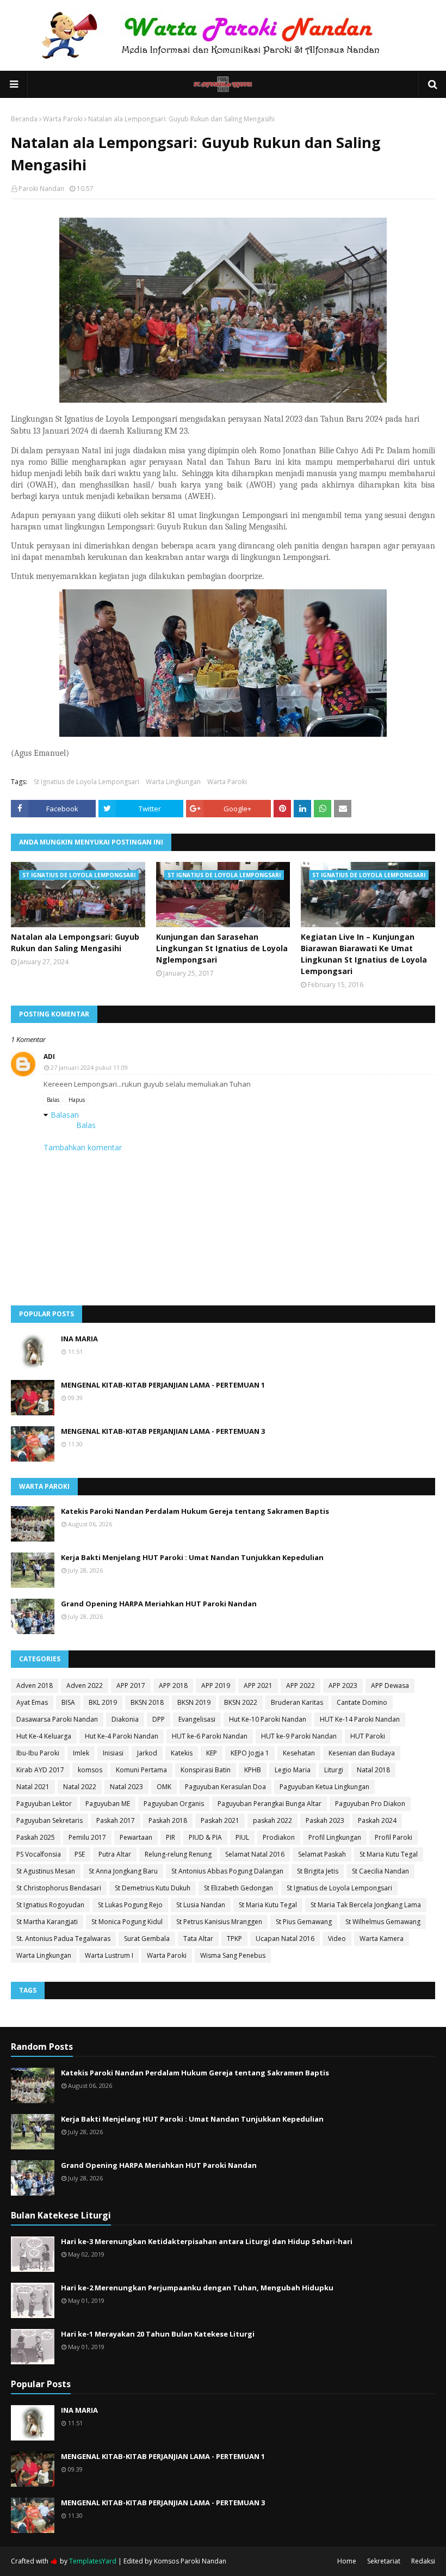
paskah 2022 (272, 1820)
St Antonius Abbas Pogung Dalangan (227, 1871)
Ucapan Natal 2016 (285, 1939)
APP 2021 (258, 1686)
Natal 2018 (373, 1770)
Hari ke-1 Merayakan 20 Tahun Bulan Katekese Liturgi (158, 2334)
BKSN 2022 (241, 1702)
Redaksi (423, 2561)
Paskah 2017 (116, 1820)
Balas (53, 1100)
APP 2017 (131, 1686)
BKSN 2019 (194, 1702)
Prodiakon (279, 1837)
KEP (212, 1753)
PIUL (242, 1837)
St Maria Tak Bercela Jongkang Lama (366, 1905)
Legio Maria (293, 1770)
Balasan (65, 1115)
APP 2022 (301, 1686)
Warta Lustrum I (109, 1955)
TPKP (234, 1939)
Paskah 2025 (36, 1837)
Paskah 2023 (325, 1820)
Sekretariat (384, 2561)
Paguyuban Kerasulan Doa (225, 1787)
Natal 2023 (126, 1787)
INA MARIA (79, 1339)
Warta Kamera (382, 1939)
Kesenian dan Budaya (362, 1753)
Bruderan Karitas (297, 1702)
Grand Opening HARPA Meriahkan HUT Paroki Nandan (159, 1604)
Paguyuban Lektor (44, 1804)
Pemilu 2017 (87, 1837)
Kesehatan (299, 1753)
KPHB (253, 1770)
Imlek (81, 1753)
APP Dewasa (390, 1686)
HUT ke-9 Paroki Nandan (299, 1736)
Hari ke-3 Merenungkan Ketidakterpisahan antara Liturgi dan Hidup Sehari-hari (207, 2241)
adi (49, 1056)
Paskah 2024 (377, 1820)
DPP (159, 1719)
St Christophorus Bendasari (59, 1888)
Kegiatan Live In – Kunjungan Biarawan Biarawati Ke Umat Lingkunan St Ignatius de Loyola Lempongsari (364, 954)
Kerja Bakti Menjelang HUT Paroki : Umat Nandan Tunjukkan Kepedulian (192, 1557)
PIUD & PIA (205, 1837)
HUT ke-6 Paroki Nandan (210, 1736)
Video (337, 1939)
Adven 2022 (85, 1686)
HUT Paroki (368, 1736)
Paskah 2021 (220, 1820)
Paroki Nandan (41, 189)
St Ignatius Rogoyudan (50, 1905)
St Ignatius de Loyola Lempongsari (86, 782)
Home (347, 2561)
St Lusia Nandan (201, 1905)
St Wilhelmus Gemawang (383, 1922)
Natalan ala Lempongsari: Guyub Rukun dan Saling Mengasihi (75, 942)
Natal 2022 (80, 1787)
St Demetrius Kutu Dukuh (153, 1888)
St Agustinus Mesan (46, 1871)
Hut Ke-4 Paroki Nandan (122, 1736)
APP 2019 (216, 1686)
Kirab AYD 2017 (40, 1770)
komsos (90, 1770)
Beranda (24, 119)
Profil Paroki (394, 1837)
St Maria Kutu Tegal (389, 1854)
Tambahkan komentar (83, 1147)
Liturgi (334, 1770)
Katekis (182, 1753)
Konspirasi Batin (206, 1770)
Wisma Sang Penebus (233, 1955)
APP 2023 (343, 1686)
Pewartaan (136, 1837)
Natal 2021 (33, 1787)
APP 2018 (173, 1686)
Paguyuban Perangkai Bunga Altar (270, 1804)
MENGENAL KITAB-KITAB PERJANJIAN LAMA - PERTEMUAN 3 (163, 1431)
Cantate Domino (362, 1702)
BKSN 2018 (147, 1702)
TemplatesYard (93, 2561)
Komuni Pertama (141, 1770)
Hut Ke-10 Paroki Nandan (268, 1719)
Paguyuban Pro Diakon (370, 1804)
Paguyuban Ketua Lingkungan (324, 1787)
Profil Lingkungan (335, 1837)
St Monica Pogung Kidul (127, 1922)
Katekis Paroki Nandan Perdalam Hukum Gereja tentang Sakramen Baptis (195, 1511)
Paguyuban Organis (174, 1804)
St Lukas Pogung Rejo (130, 1905)
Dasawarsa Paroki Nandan (57, 1719)
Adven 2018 (35, 1686)
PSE (80, 1854)
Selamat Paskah (322, 1854)
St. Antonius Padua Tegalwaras (63, 1939)
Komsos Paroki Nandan (190, 2561)
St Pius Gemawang (304, 1922)
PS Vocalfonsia (39, 1854)
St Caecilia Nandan (380, 1871)
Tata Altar (198, 1939)
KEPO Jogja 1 (250, 1753)
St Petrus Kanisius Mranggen (219, 1922)
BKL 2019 (103, 1702)
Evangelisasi (197, 1719)
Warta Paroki (63, 119)
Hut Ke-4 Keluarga (44, 1736)
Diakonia (125, 1719)
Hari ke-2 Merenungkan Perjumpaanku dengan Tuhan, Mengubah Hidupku (197, 2288)
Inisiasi (113, 1753)
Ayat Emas (32, 1702)
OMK (164, 1787)
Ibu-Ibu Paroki (38, 1753)
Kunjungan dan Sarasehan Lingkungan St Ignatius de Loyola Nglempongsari (222, 948)
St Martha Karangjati (47, 1922)
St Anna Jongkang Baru (123, 1871)
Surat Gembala (147, 1939)
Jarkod (147, 1753)
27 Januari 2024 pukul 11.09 (89, 1067)
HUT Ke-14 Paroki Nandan (360, 1719)
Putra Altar (115, 1854)
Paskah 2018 (168, 1820)
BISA (68, 1702)
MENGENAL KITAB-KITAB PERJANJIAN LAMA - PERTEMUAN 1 (163, 1385)
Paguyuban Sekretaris (49, 1820)
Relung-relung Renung (178, 1854)
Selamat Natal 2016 (255, 1854)
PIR (171, 1837)
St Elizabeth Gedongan (239, 1888)
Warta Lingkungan (173, 782)
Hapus (77, 1100)
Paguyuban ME (108, 1804)
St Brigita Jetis (318, 1871)
